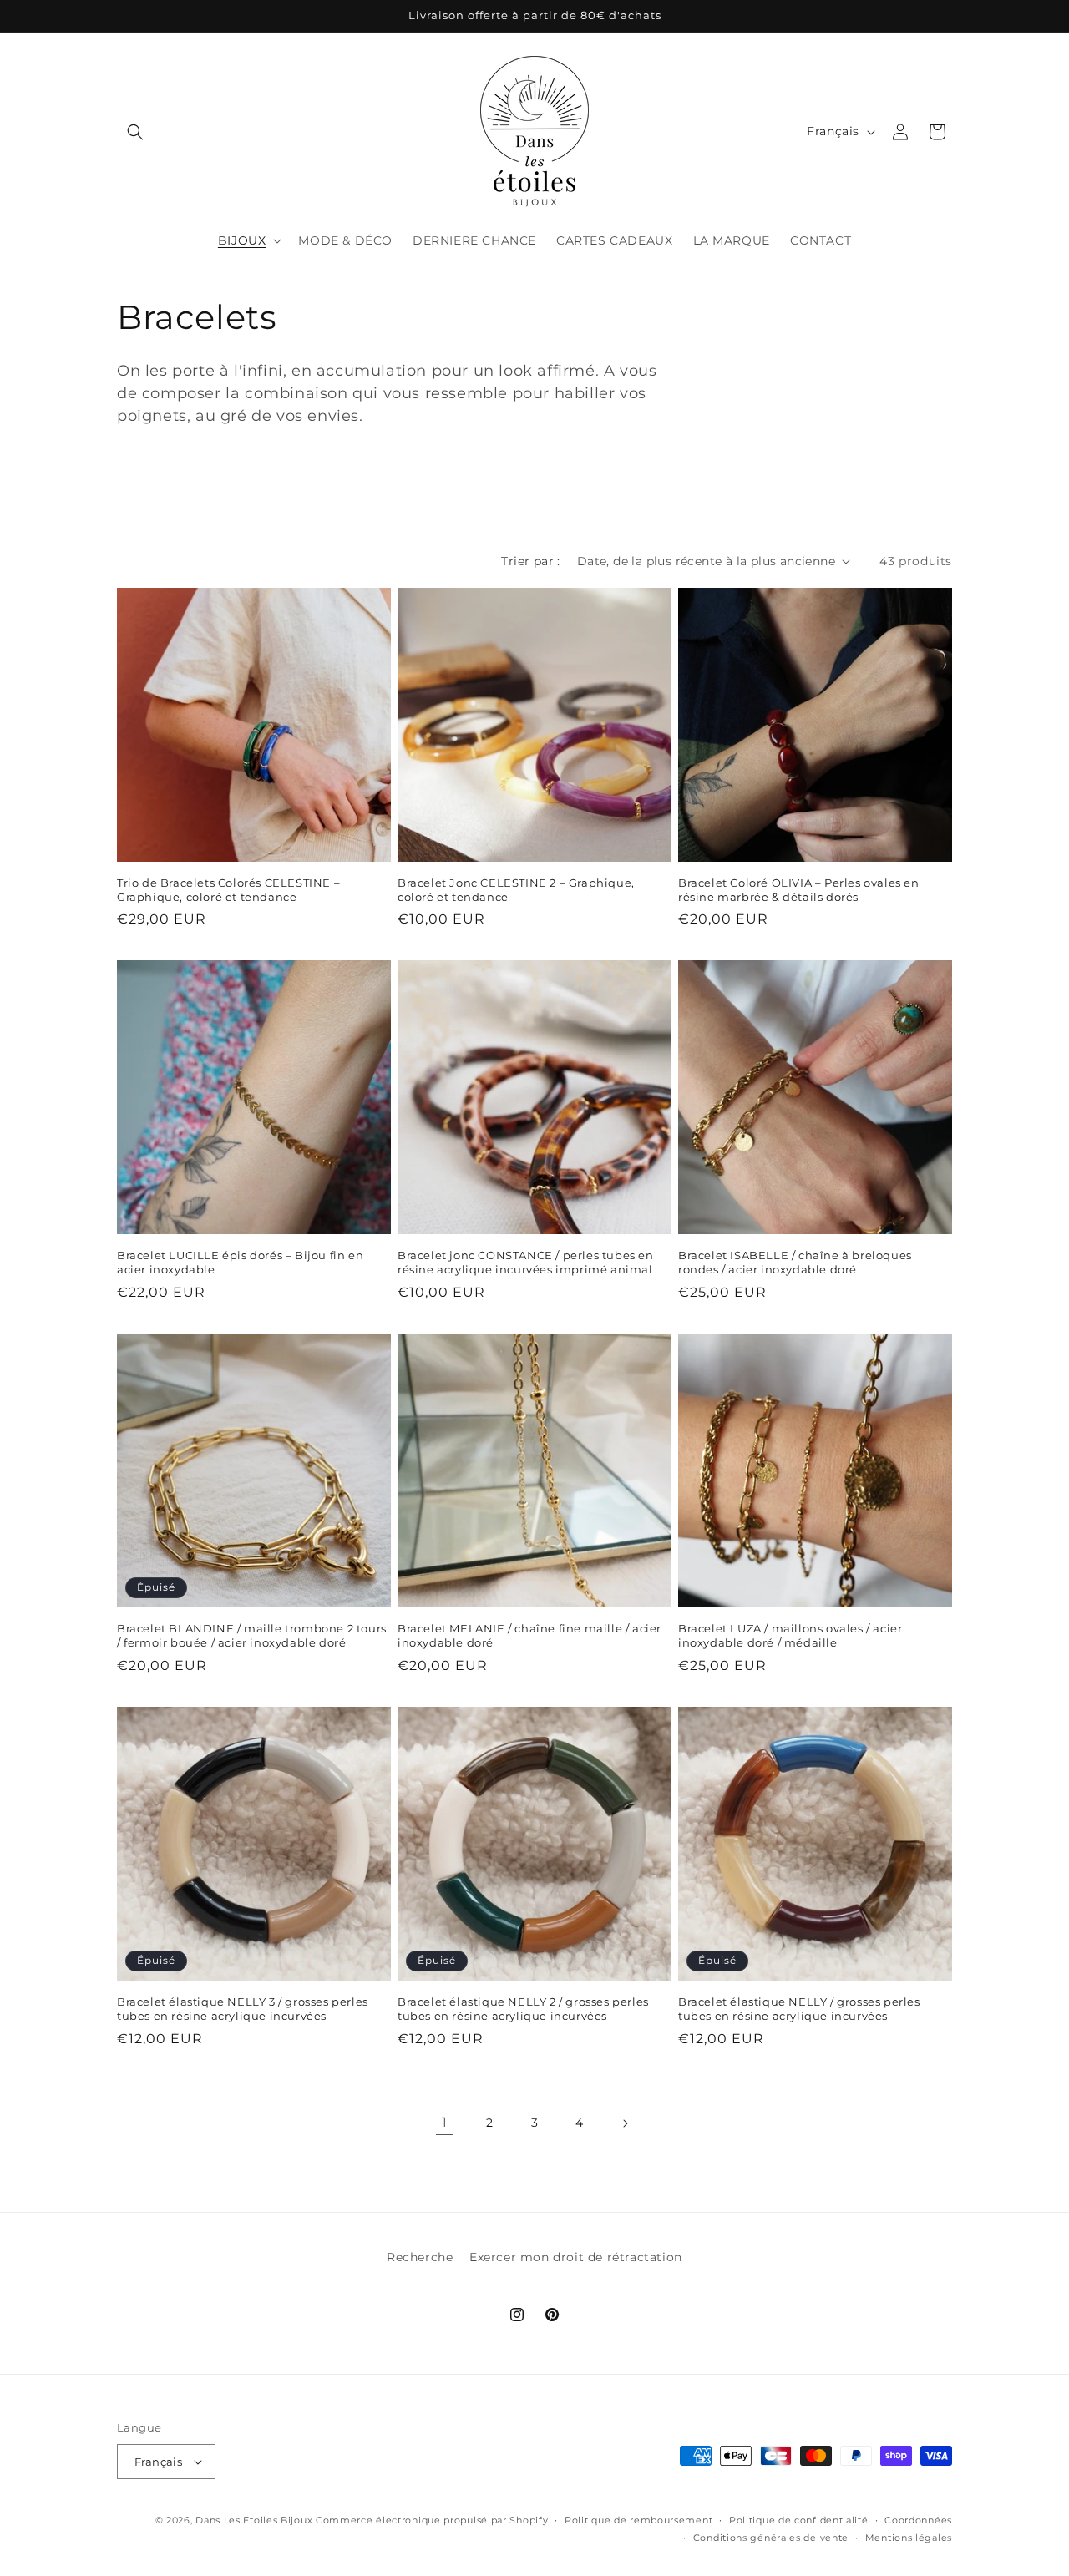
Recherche (420, 2257)
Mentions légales (909, 2538)
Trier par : (530, 561)
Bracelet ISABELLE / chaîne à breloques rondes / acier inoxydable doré (795, 1262)
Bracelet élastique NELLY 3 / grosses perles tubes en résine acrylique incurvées (243, 2009)
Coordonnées (918, 2520)
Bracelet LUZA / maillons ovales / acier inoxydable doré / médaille (790, 1635)
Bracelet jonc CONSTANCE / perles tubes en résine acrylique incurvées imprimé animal (526, 1262)
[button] (135, 132)
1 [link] (445, 2122)
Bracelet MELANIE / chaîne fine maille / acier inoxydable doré (529, 1635)
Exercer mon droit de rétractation (576, 2257)
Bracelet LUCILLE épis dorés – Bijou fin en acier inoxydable (240, 1262)
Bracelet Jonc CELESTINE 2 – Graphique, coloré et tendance (516, 890)
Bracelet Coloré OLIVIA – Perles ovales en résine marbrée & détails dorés (799, 890)
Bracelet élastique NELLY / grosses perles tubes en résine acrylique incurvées (799, 2009)
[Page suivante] (625, 2123)
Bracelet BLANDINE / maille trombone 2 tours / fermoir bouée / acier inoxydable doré (252, 1635)
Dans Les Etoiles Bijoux (254, 2520)
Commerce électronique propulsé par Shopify (432, 2520)
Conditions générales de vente (771, 2538)
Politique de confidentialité (799, 2520)
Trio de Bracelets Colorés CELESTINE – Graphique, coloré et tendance (228, 890)
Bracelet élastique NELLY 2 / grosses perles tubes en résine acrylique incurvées (523, 2009)
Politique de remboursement (638, 2520)
